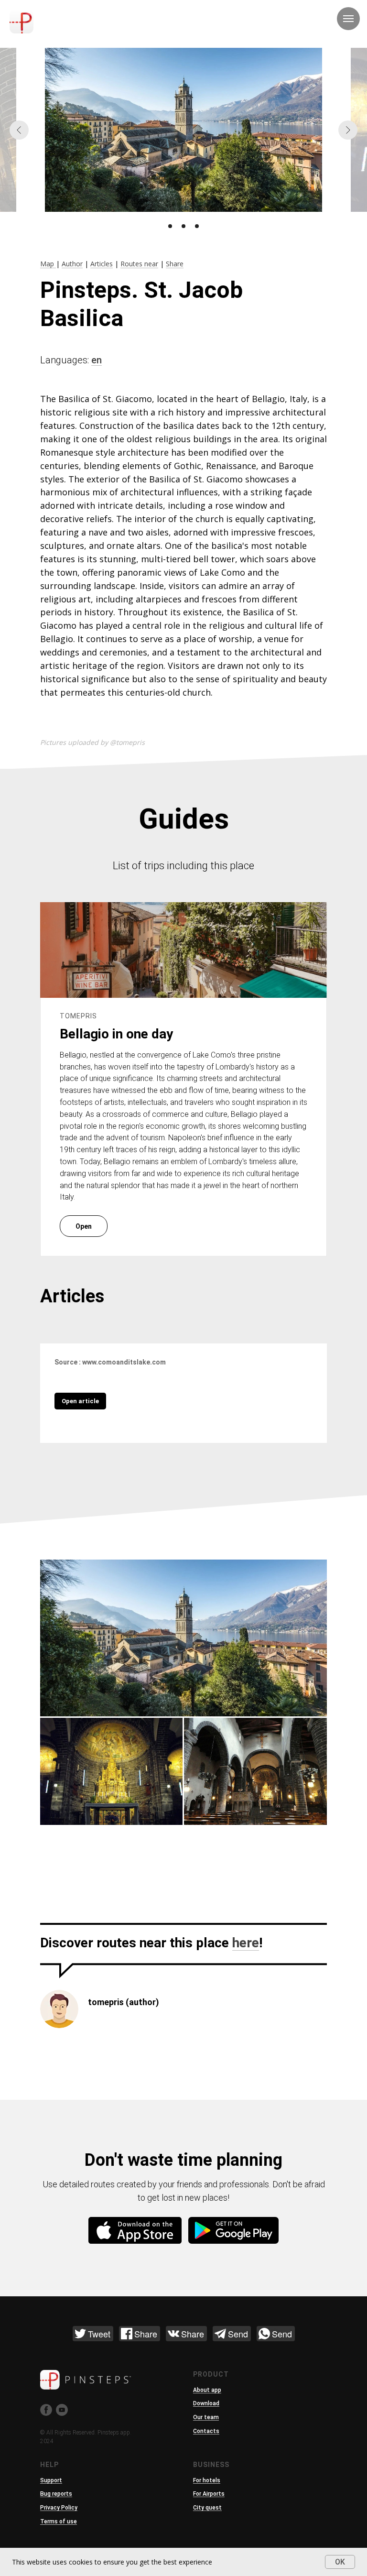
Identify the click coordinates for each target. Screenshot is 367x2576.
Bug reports (56, 2494)
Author (72, 264)
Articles (102, 264)
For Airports (209, 2494)
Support (51, 2480)
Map (48, 264)
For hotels (207, 2480)
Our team (206, 2417)
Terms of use (59, 2521)
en (97, 360)
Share (175, 264)
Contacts (206, 2431)
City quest (207, 2508)
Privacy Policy (59, 2508)
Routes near (139, 264)
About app (207, 2390)
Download (206, 2403)
